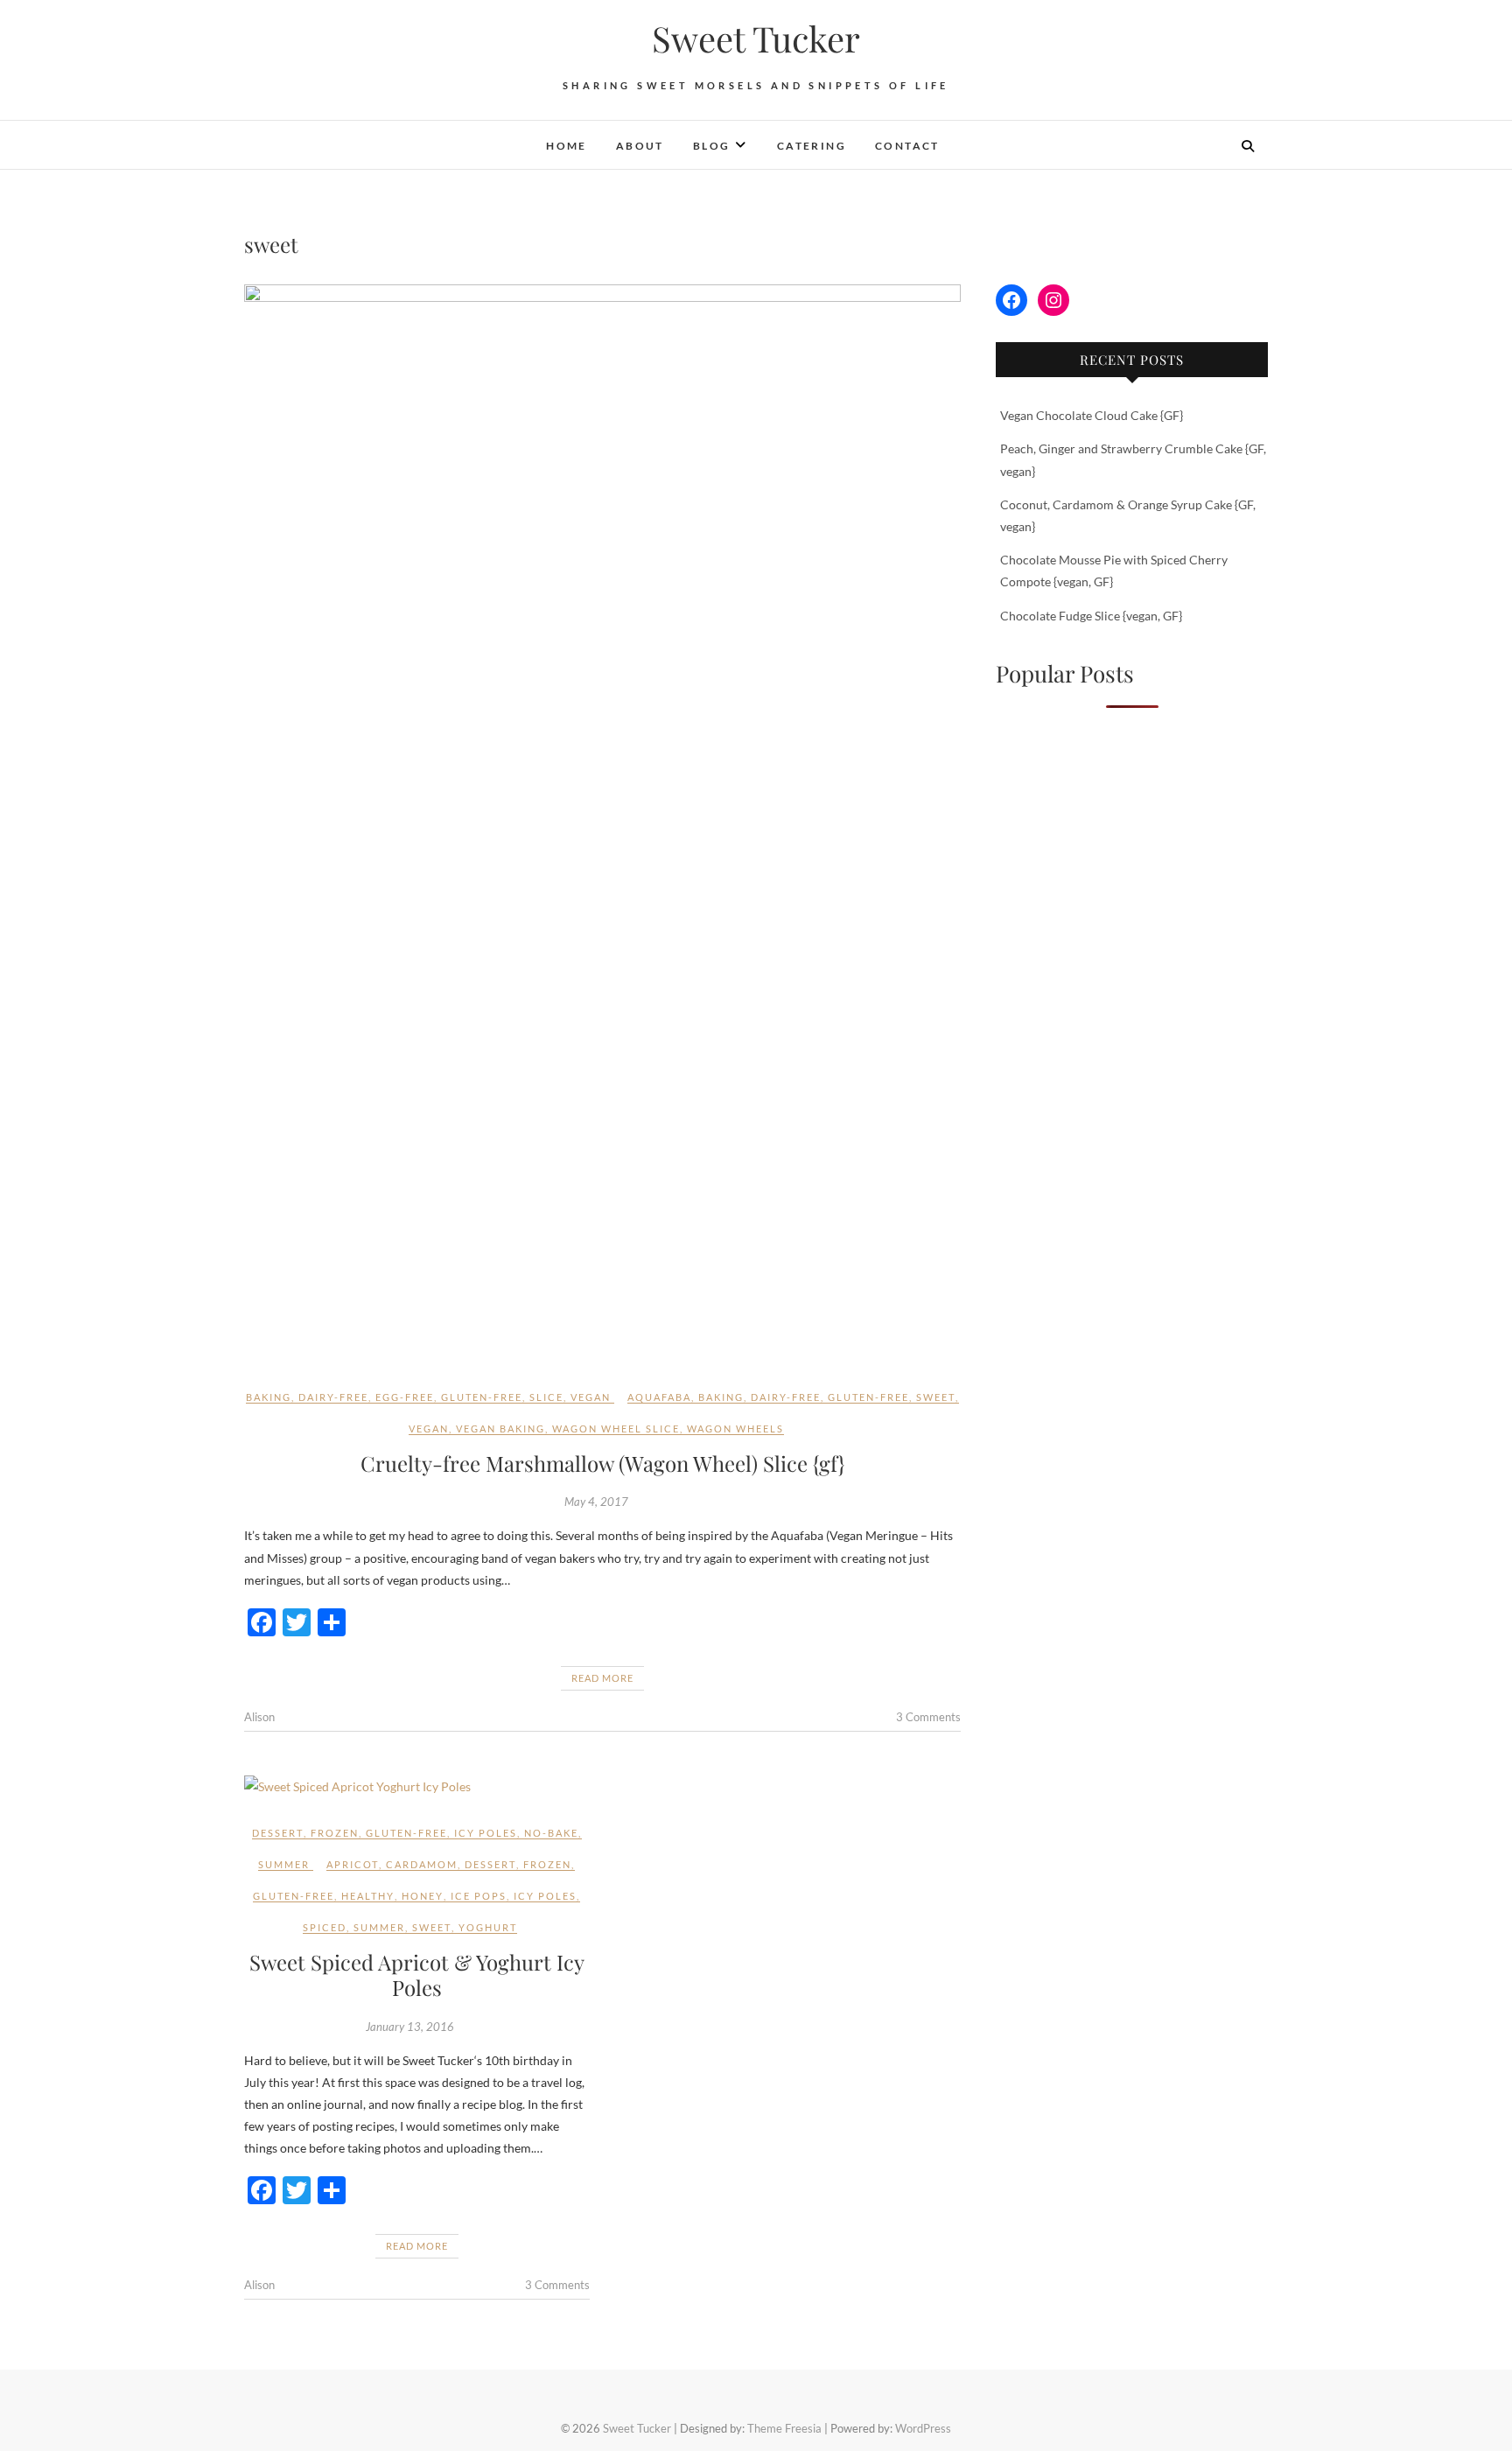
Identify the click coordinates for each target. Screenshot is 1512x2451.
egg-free (405, 1397)
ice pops (479, 1896)
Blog (712, 146)
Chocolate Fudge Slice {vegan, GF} (1091, 616)
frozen (335, 1833)
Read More (602, 1678)
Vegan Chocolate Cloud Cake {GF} (1092, 415)
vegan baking (500, 1429)
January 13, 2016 (410, 2027)
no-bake (551, 1833)
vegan (591, 1397)
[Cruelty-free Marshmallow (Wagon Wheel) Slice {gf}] (602, 823)
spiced (325, 1927)
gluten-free (482, 1397)
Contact (907, 146)
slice (546, 1397)
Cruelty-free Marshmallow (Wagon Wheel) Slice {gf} (602, 1463)
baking (269, 1397)
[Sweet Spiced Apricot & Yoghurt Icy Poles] (417, 1786)
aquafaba (659, 1397)
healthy (368, 1896)
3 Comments (928, 1717)
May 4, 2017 (596, 1502)
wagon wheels (735, 1429)
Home (567, 146)
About (640, 146)
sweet (936, 1397)
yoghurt (488, 1927)
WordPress (923, 2428)
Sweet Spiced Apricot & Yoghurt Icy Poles (417, 1975)
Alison (259, 1717)
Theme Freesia (784, 2428)
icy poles (486, 1833)
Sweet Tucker (756, 39)
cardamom (422, 1864)
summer (284, 1864)
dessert (278, 1833)
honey (423, 1896)
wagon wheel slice (616, 1429)
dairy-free (333, 1397)
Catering (812, 146)
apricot (353, 1864)
